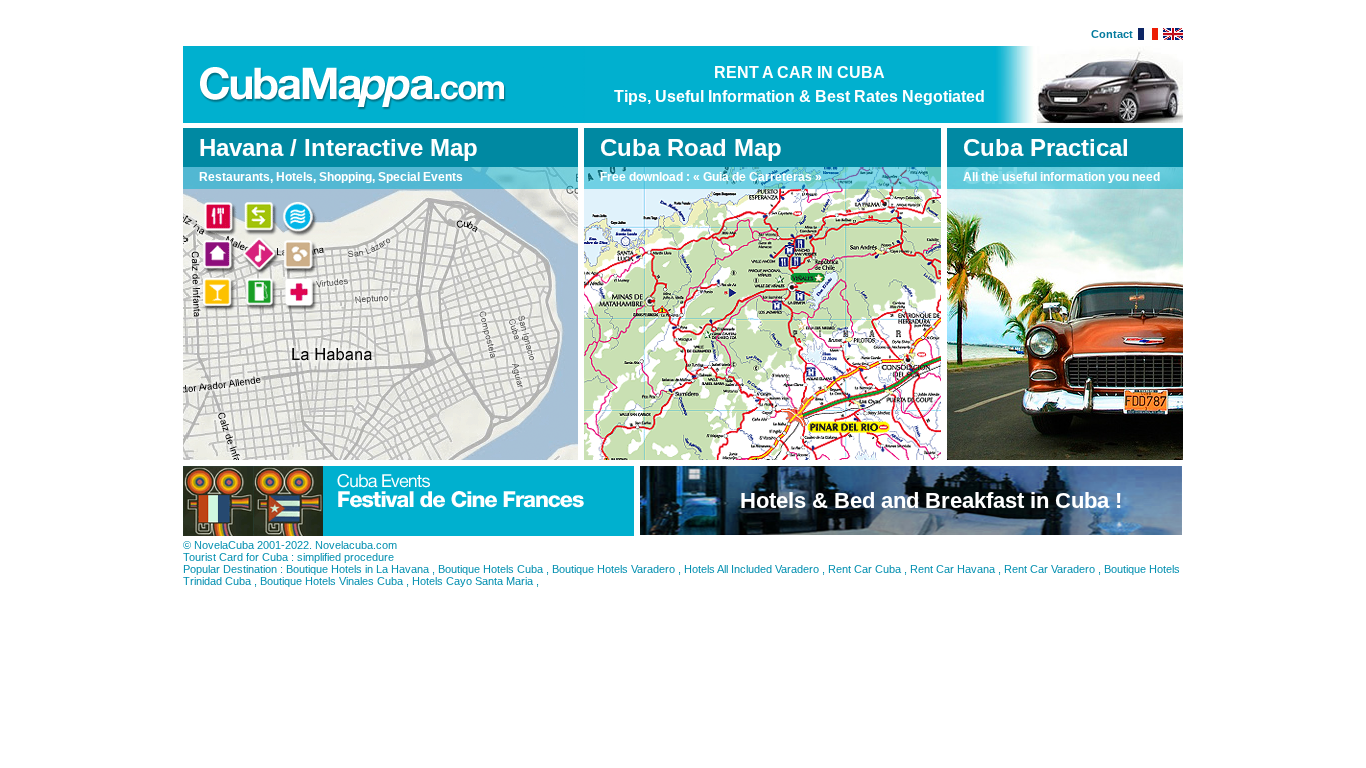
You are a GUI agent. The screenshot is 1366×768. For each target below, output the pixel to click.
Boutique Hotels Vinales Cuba (331, 581)
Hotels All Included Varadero (751, 569)
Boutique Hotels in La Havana (357, 569)
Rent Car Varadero (1049, 569)
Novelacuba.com (356, 545)
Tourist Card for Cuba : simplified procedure (288, 557)
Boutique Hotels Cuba (490, 569)
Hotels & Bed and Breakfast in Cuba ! (931, 500)
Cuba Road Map (691, 147)
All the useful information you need (1061, 177)
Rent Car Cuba (864, 569)
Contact (1112, 34)
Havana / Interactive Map (338, 147)
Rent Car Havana (952, 569)
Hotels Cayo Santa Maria (472, 581)
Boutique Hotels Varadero (613, 569)
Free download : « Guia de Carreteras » (711, 177)
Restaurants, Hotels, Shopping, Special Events (331, 177)
